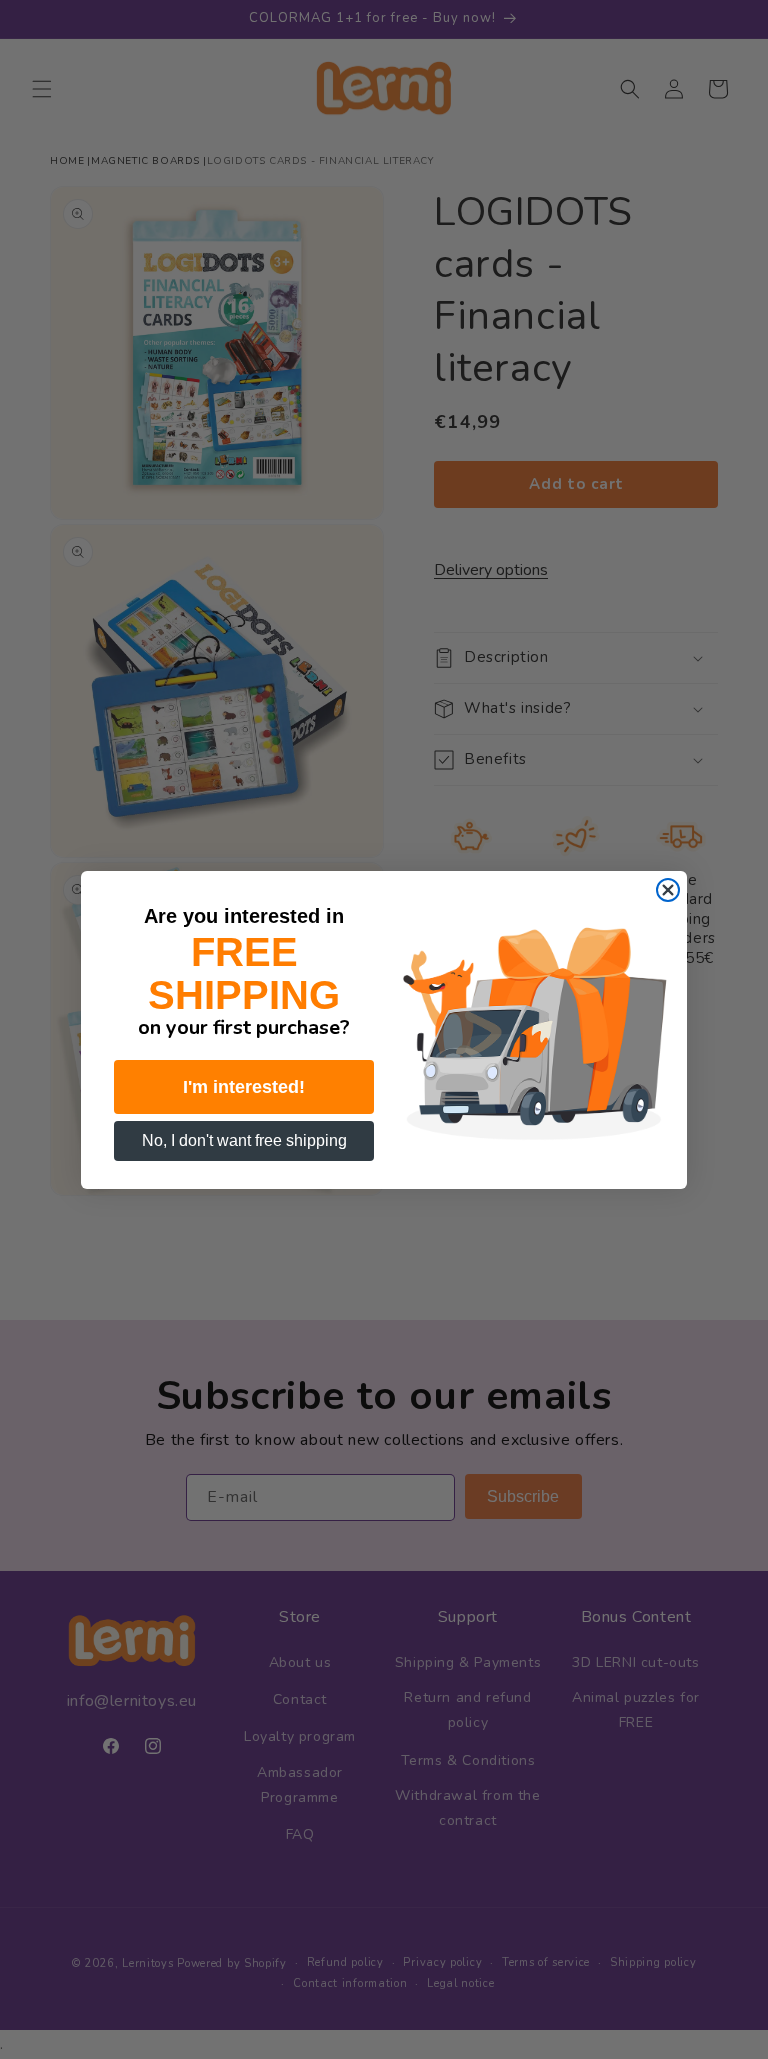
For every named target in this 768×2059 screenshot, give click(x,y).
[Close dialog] (668, 890)
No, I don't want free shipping (244, 1140)
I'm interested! (244, 1087)
